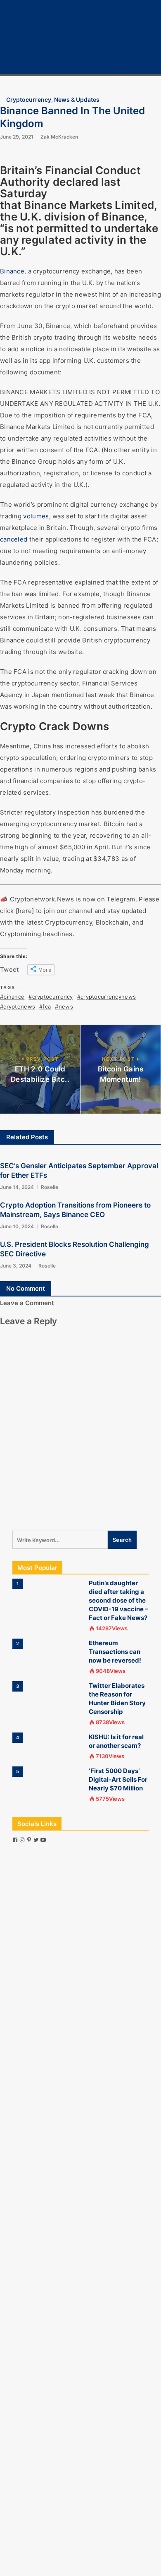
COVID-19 (130, 56)
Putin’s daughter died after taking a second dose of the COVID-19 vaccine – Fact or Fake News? (118, 1600)
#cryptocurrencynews (107, 997)
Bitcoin (126, 28)
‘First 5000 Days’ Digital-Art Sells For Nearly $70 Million (118, 1779)
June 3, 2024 (16, 1266)
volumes (36, 516)
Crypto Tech (133, 47)
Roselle (50, 1187)
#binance (12, 997)
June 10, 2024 (17, 1226)
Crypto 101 (131, 37)
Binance (12, 271)
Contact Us (131, 66)
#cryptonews (18, 1006)
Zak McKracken (59, 137)
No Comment (26, 1288)
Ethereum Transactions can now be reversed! (115, 1652)
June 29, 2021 (17, 137)
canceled (14, 539)
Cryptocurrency (139, 18)
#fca (45, 1006)
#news (64, 1006)
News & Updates (77, 99)
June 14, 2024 (17, 1187)
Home (124, 9)
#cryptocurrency (51, 997)
